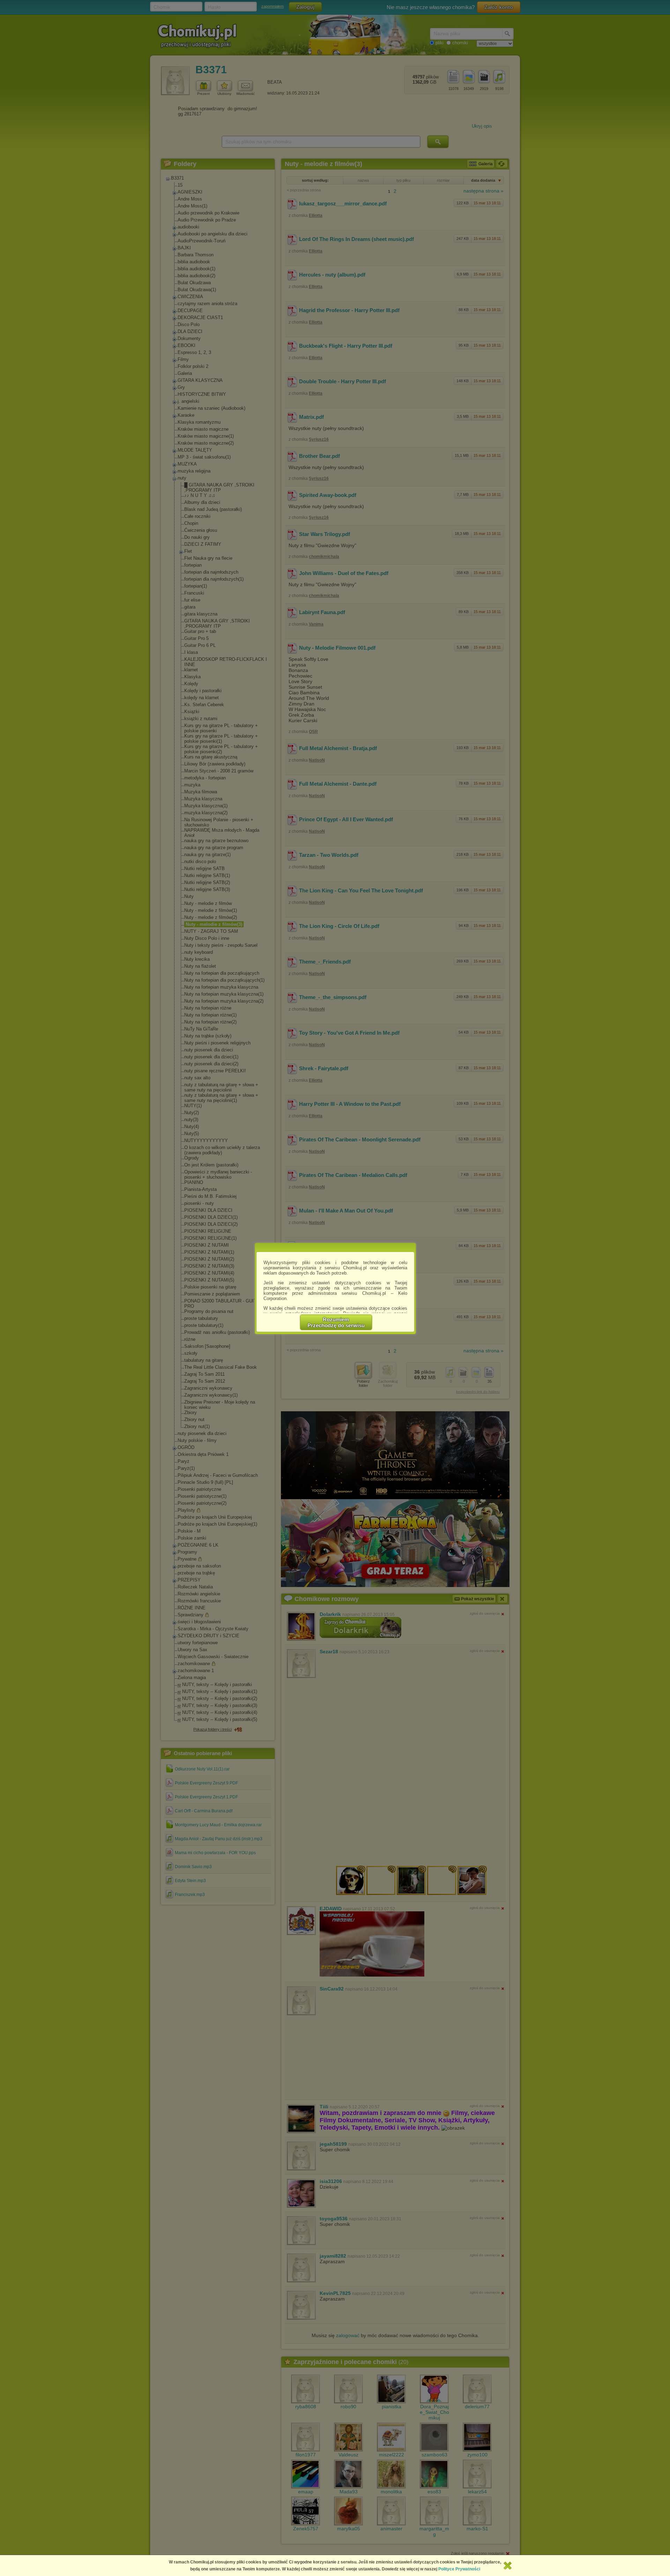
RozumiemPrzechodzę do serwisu (336, 1322)
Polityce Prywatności (459, 2569)
